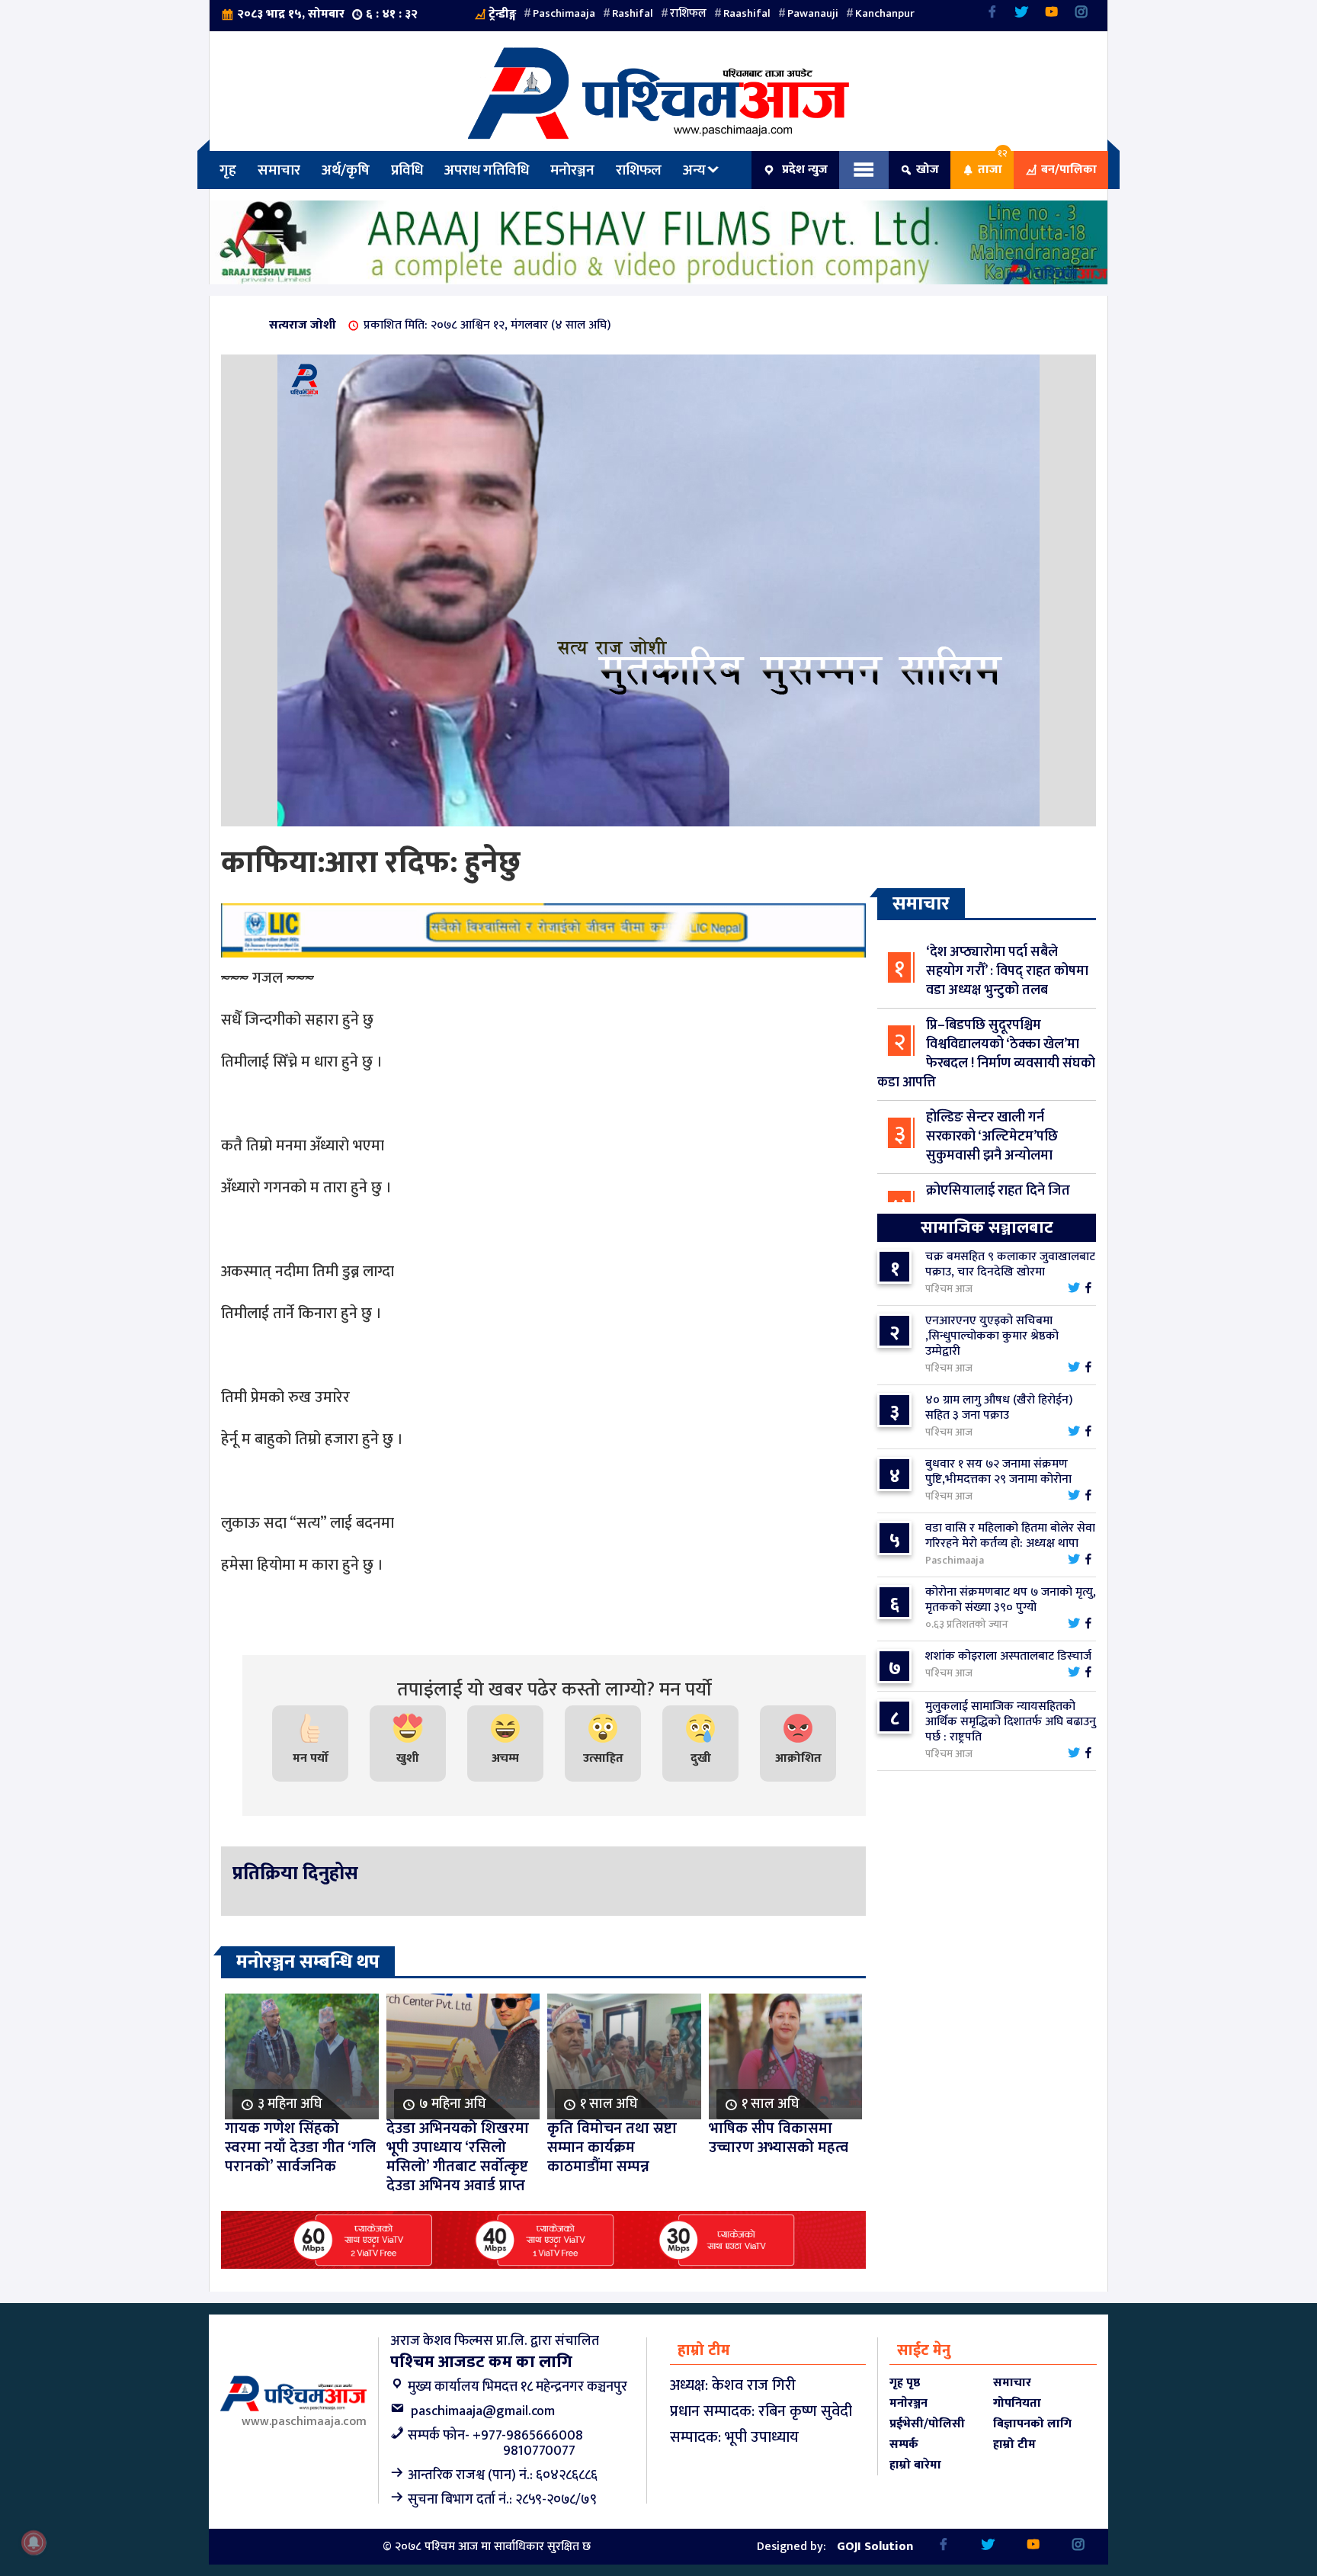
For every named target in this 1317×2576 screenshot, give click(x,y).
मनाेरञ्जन (572, 170)
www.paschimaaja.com (304, 2422)
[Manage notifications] (34, 2542)
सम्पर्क (904, 2444)
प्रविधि (407, 170)
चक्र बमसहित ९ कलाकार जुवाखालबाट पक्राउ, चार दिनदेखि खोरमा (1010, 1264)
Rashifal (633, 13)
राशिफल (688, 13)
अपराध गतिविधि (487, 170)
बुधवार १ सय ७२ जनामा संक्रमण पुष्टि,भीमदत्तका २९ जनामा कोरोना (998, 1472)
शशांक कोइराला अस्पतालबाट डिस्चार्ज (1008, 1656)
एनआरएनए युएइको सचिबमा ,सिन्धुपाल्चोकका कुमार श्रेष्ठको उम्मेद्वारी (992, 1336)
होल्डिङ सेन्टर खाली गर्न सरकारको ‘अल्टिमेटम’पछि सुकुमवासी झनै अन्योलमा (992, 1137)
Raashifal (747, 13)
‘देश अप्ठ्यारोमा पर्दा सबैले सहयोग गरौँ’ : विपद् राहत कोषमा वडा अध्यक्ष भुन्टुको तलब (1007, 971)
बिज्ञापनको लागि (1032, 2424)
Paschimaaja (564, 13)
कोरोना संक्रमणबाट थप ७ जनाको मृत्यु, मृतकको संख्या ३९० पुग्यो (1011, 1600)
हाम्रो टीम (1014, 2444)
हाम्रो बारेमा (915, 2465)
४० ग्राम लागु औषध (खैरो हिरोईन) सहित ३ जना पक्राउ (999, 1408)
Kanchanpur (885, 13)
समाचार (279, 170)
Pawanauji (813, 13)
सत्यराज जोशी (303, 325)
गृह (228, 170)
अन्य (694, 170)
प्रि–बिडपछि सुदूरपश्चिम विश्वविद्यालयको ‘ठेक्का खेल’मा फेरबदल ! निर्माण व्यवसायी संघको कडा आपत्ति (986, 1054)
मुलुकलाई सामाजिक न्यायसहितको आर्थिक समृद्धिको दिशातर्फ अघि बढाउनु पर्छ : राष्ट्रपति (1011, 1722)
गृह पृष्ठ (905, 2383)
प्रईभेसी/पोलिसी (927, 2424)
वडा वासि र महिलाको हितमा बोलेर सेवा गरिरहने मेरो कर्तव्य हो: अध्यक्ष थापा (1010, 1536)
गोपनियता (1017, 2403)
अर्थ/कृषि (346, 170)
